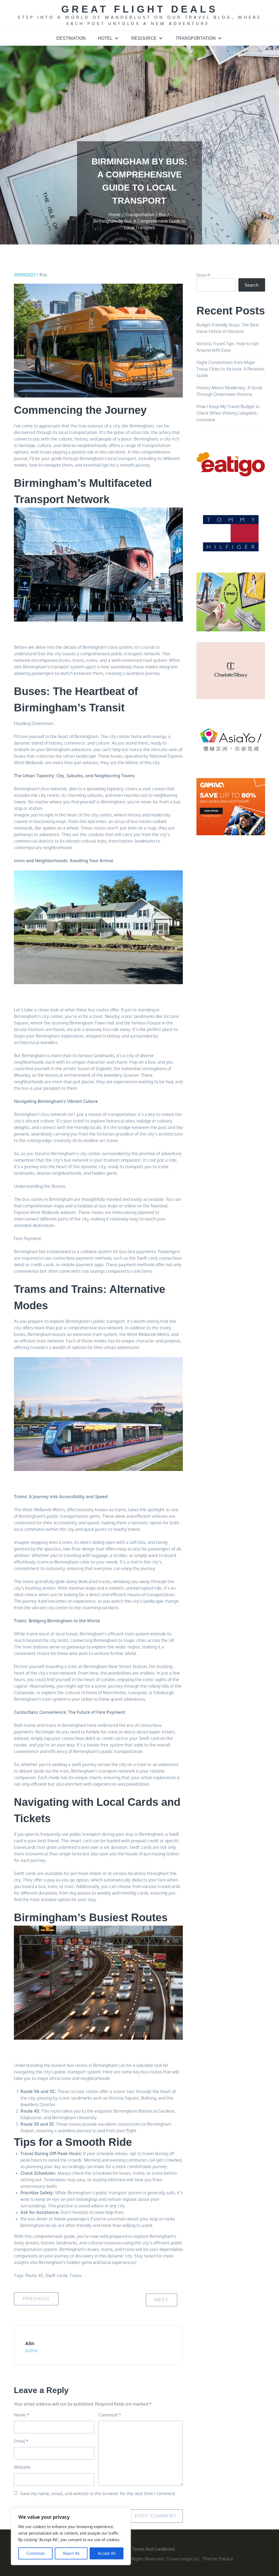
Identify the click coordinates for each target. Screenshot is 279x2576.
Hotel (105, 38)
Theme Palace (218, 2559)
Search (203, 275)
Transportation (196, 38)
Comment (110, 2415)
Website (22, 2467)
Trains (75, 2275)
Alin (30, 2344)
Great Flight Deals (140, 9)
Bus (43, 275)
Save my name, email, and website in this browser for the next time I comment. (98, 2494)
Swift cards (56, 2275)
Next (162, 2300)
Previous (36, 2299)
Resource (144, 38)
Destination (71, 38)
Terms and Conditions (154, 2549)
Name (22, 2415)
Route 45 (34, 2275)
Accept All (107, 2553)
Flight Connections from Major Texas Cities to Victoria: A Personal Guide (230, 369)
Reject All (71, 2553)
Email (21, 2441)
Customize (36, 2553)
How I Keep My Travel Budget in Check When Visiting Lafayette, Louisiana (228, 413)
